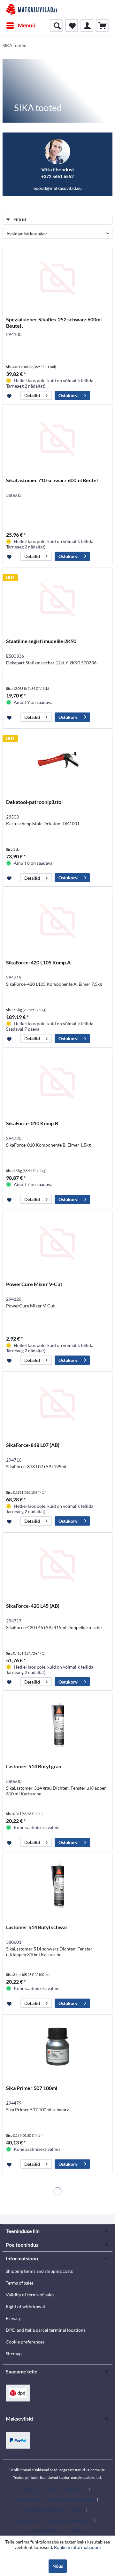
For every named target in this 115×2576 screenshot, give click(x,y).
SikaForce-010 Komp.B (32, 1123)
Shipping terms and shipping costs (39, 2271)
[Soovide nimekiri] (72, 25)
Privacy (13, 2318)
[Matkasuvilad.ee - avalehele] (32, 10)
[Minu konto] (87, 25)
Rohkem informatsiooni (77, 2547)
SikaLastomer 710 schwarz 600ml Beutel (52, 480)
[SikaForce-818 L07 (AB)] (57, 1404)
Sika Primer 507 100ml (32, 2088)
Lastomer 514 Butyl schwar (37, 1927)
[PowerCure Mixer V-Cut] (57, 1243)
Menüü (27, 25)
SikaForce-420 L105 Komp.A (38, 962)
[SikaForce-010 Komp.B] (57, 1082)
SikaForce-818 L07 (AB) (33, 1445)
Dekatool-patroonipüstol (34, 802)
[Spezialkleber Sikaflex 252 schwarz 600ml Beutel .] (57, 278)
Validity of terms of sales (30, 2295)
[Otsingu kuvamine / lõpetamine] (56, 25)
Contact (79, 2530)
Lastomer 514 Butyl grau (34, 1766)
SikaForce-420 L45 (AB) (33, 1606)
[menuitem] (21, 25)
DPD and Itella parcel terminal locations (46, 2330)
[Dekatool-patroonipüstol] (57, 761)
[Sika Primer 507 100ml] (57, 2047)
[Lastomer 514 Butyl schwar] (57, 1886)
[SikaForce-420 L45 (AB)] (57, 1564)
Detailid (32, 395)
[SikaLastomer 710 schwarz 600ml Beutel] (57, 439)
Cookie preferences (25, 2342)
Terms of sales (20, 2283)
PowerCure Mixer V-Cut (34, 1284)
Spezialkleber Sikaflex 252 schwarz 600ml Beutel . (54, 322)
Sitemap (14, 2354)
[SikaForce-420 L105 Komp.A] (57, 921)
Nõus (58, 2566)
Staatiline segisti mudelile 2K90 (41, 641)
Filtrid (19, 219)
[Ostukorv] (102, 25)
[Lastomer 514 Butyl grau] (57, 1725)
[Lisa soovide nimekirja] (10, 396)
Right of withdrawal (25, 2306)
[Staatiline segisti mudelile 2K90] (57, 600)
